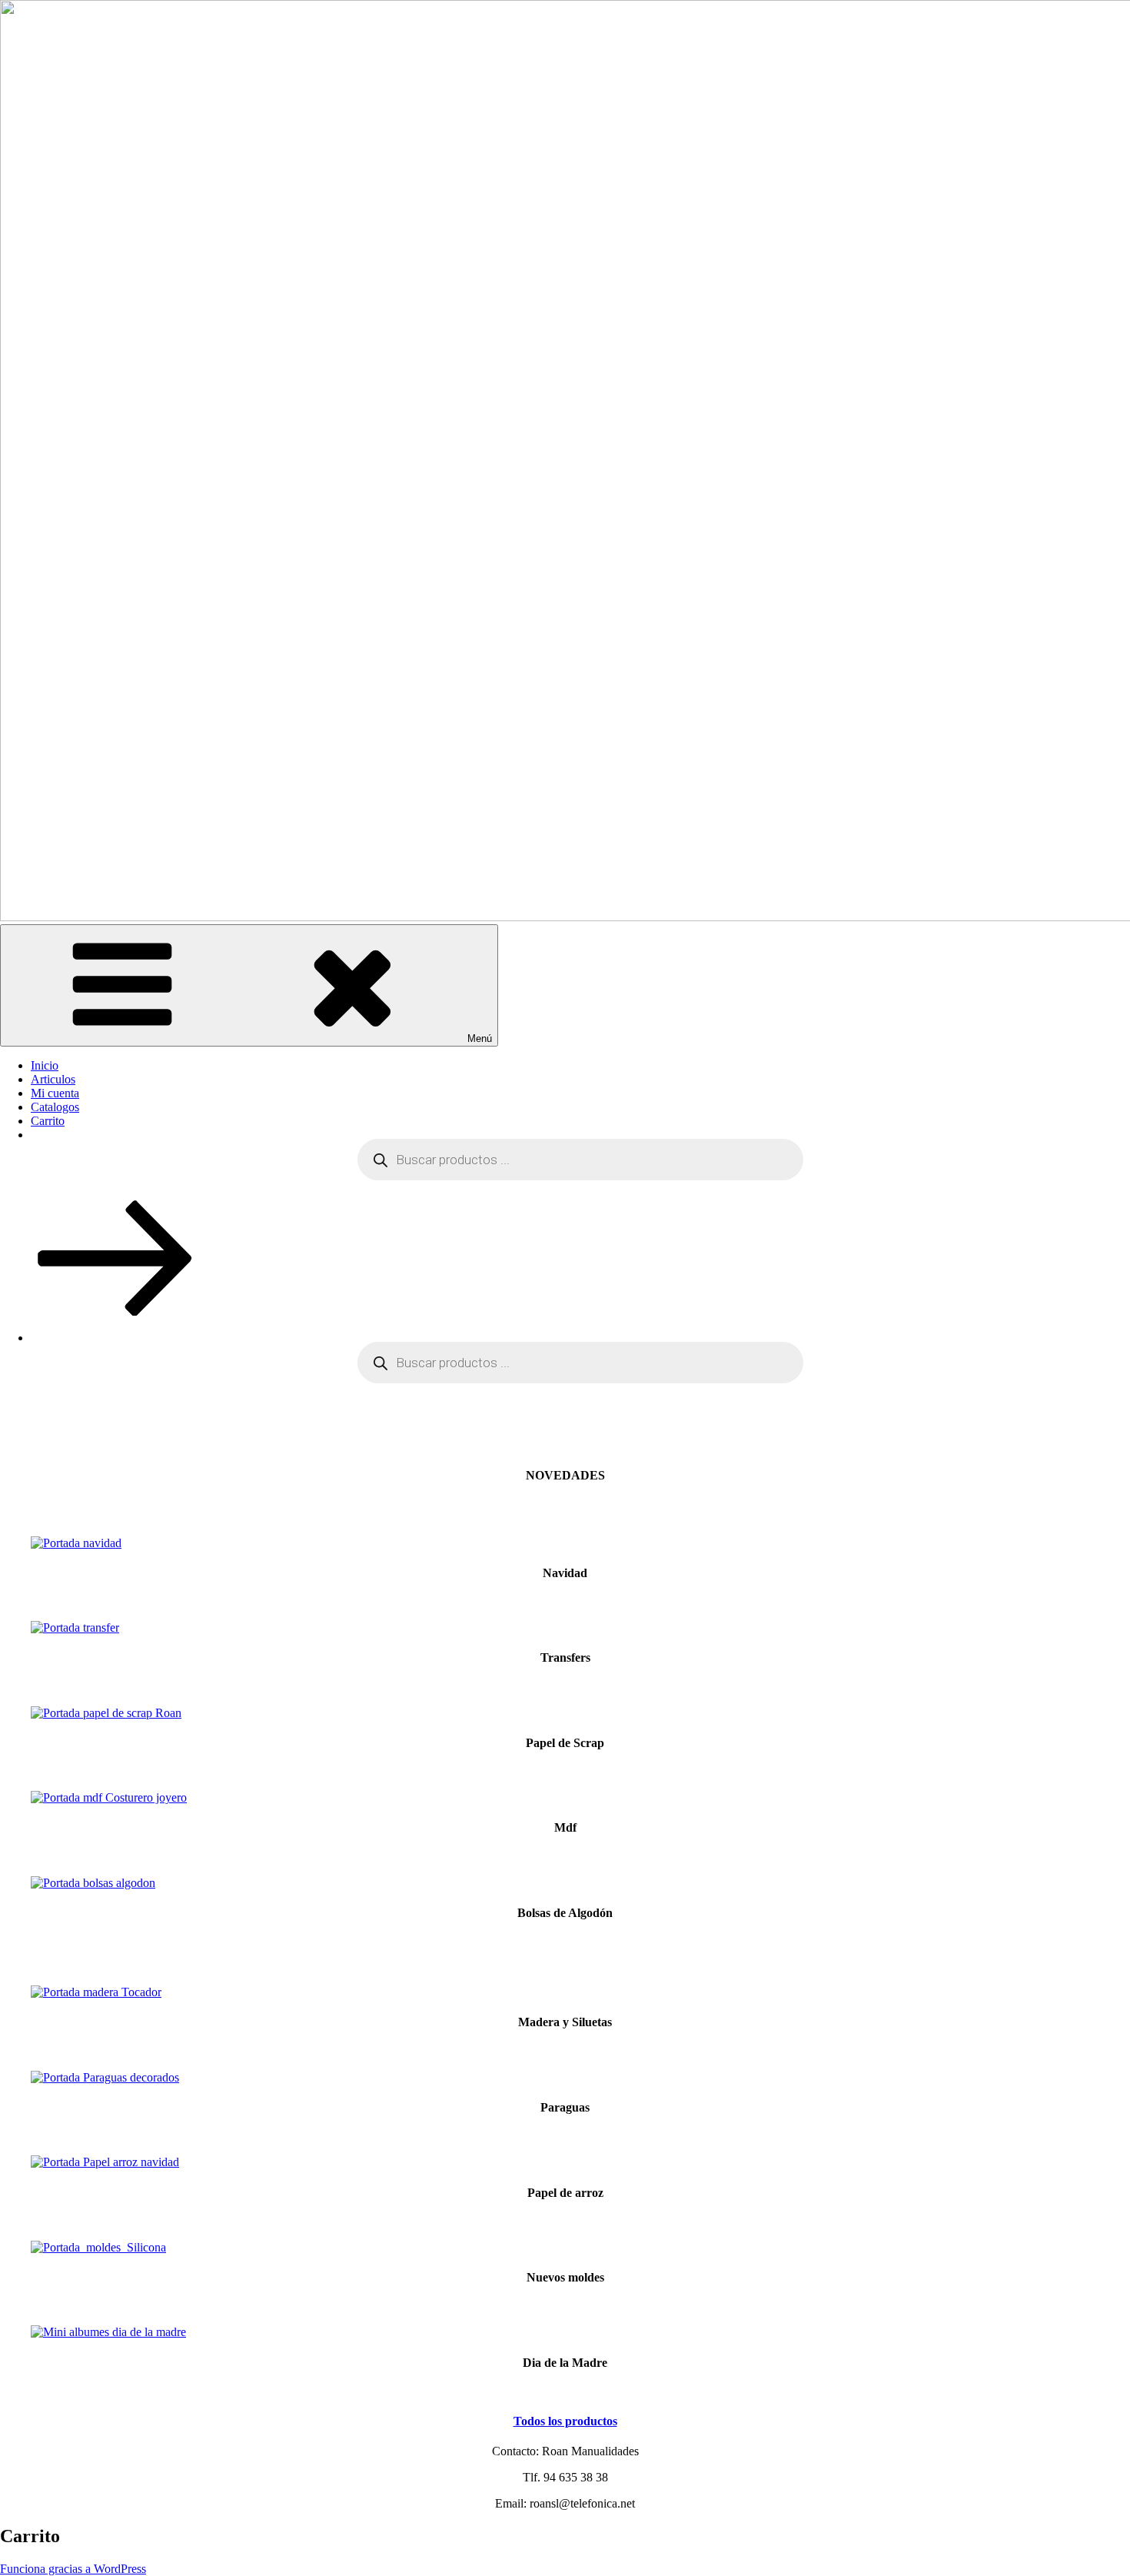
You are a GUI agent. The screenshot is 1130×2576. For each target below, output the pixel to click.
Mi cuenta (55, 1093)
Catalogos (55, 1107)
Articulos (53, 1079)
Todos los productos (565, 2421)
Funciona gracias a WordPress (73, 2569)
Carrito (48, 1121)
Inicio (45, 1065)
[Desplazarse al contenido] (115, 1311)
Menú (480, 1038)
